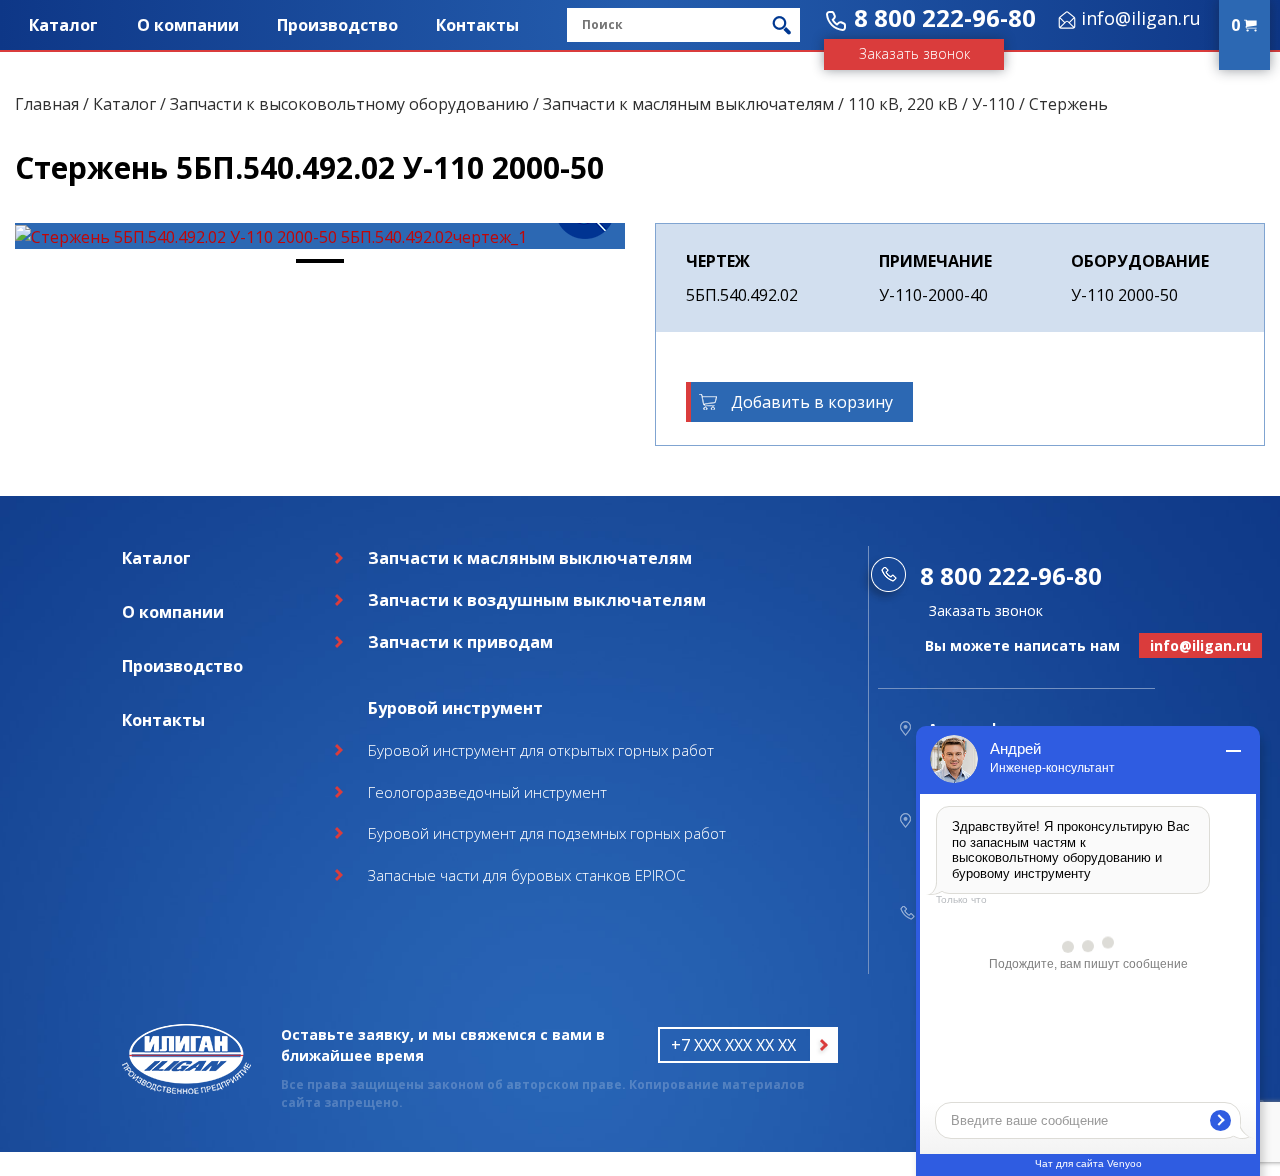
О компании (188, 25)
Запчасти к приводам (460, 642)
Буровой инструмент (455, 708)
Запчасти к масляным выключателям (688, 104)
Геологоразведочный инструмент (487, 792)
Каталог (63, 25)
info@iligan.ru (1141, 18)
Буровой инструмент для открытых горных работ (541, 750)
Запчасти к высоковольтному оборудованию (349, 104)
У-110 (993, 104)
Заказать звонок (914, 53)
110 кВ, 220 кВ (903, 104)
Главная (47, 104)
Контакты (477, 25)
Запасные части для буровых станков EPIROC (526, 875)
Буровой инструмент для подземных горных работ (547, 833)
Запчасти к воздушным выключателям (537, 600)
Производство (337, 25)
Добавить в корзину (812, 402)
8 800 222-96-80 (945, 17)
